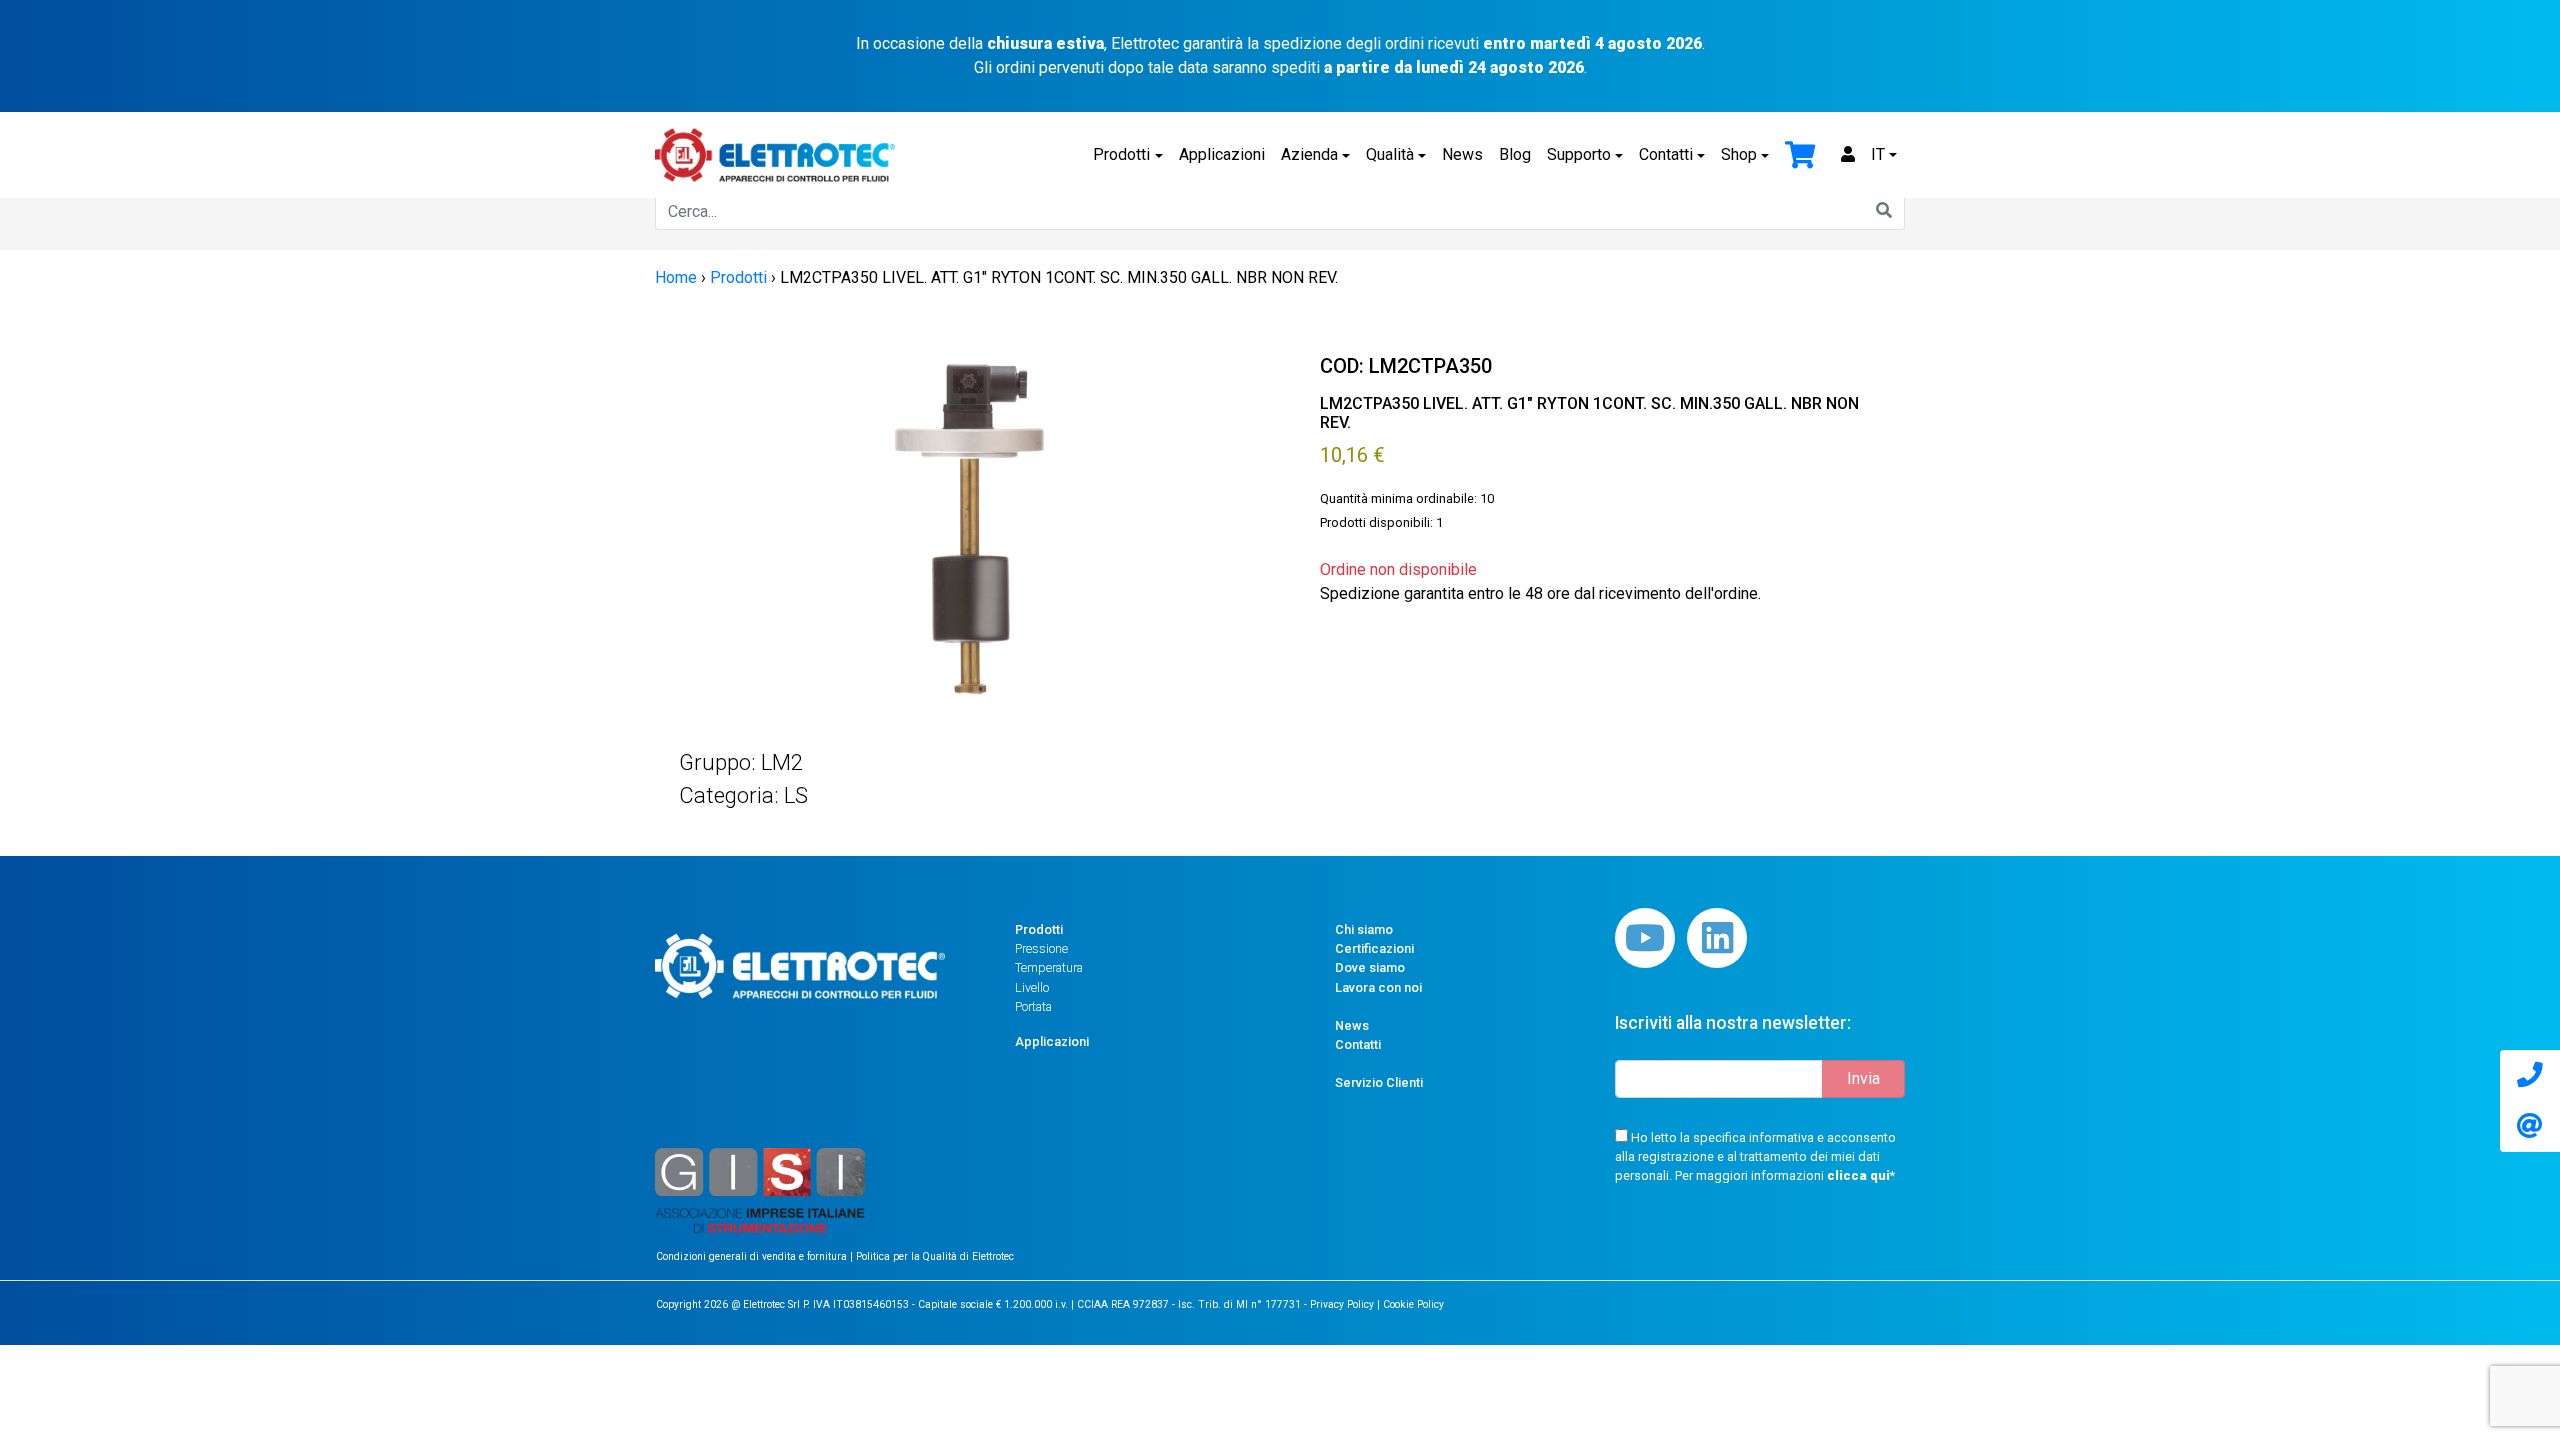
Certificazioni (1374, 948)
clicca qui (1858, 1175)
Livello (1032, 987)
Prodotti (1121, 154)
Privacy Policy (1342, 1304)
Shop (1739, 154)
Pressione (1041, 948)
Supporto (1579, 154)
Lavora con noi (1378, 987)
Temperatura (1049, 967)
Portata (1033, 1006)
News (1462, 154)
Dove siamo (1370, 967)
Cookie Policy (1413, 1304)
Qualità (1390, 154)
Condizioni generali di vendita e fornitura (753, 1256)
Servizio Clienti (1379, 1082)
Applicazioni (1222, 154)
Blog (1515, 154)
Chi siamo (1364, 929)
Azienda (1309, 154)
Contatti (1666, 154)
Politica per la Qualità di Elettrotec (935, 1256)
